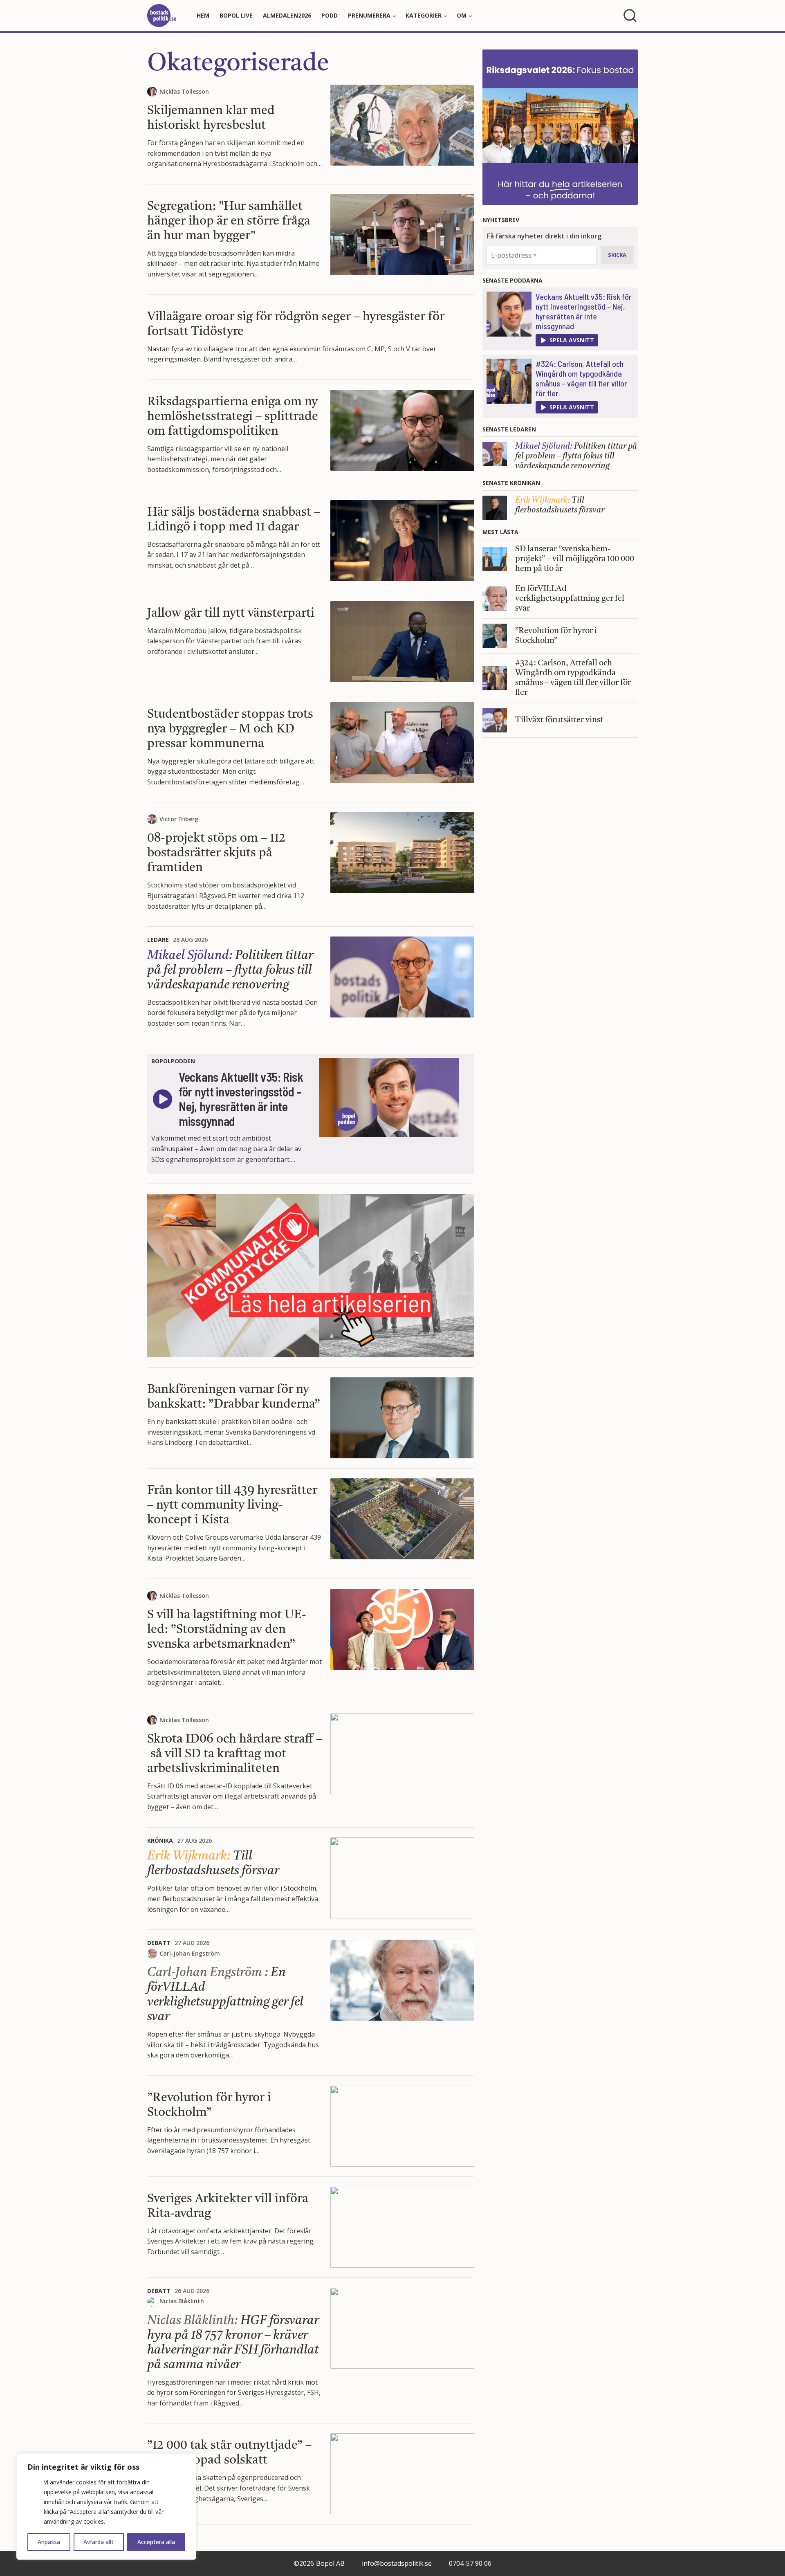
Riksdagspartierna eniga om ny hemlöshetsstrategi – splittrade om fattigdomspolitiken (233, 417)
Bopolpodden (173, 1061)
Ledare (158, 940)
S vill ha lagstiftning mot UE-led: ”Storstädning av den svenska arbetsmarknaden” (227, 1630)
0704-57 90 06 (470, 2563)
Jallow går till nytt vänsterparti (231, 613)
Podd (330, 15)
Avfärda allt (99, 2542)
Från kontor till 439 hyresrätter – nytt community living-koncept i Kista (232, 1505)
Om (462, 15)
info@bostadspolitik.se (397, 2563)
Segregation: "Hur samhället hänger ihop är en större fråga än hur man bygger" (229, 221)
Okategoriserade (238, 64)
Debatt (159, 1943)
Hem (203, 15)
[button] (567, 340)
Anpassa (49, 2542)
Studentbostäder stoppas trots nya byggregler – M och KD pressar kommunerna (230, 729)
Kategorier (424, 15)
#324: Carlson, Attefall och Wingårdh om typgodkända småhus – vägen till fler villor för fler (581, 378)
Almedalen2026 (287, 15)
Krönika (160, 1840)
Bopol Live (236, 15)
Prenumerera (369, 15)
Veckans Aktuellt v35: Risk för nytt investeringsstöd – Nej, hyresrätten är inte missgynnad (584, 311)
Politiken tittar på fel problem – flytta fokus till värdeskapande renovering (230, 970)
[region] (106, 2506)
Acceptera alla (156, 2542)
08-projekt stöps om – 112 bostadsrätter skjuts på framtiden (216, 853)
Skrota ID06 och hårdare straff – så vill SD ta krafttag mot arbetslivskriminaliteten (235, 1754)
